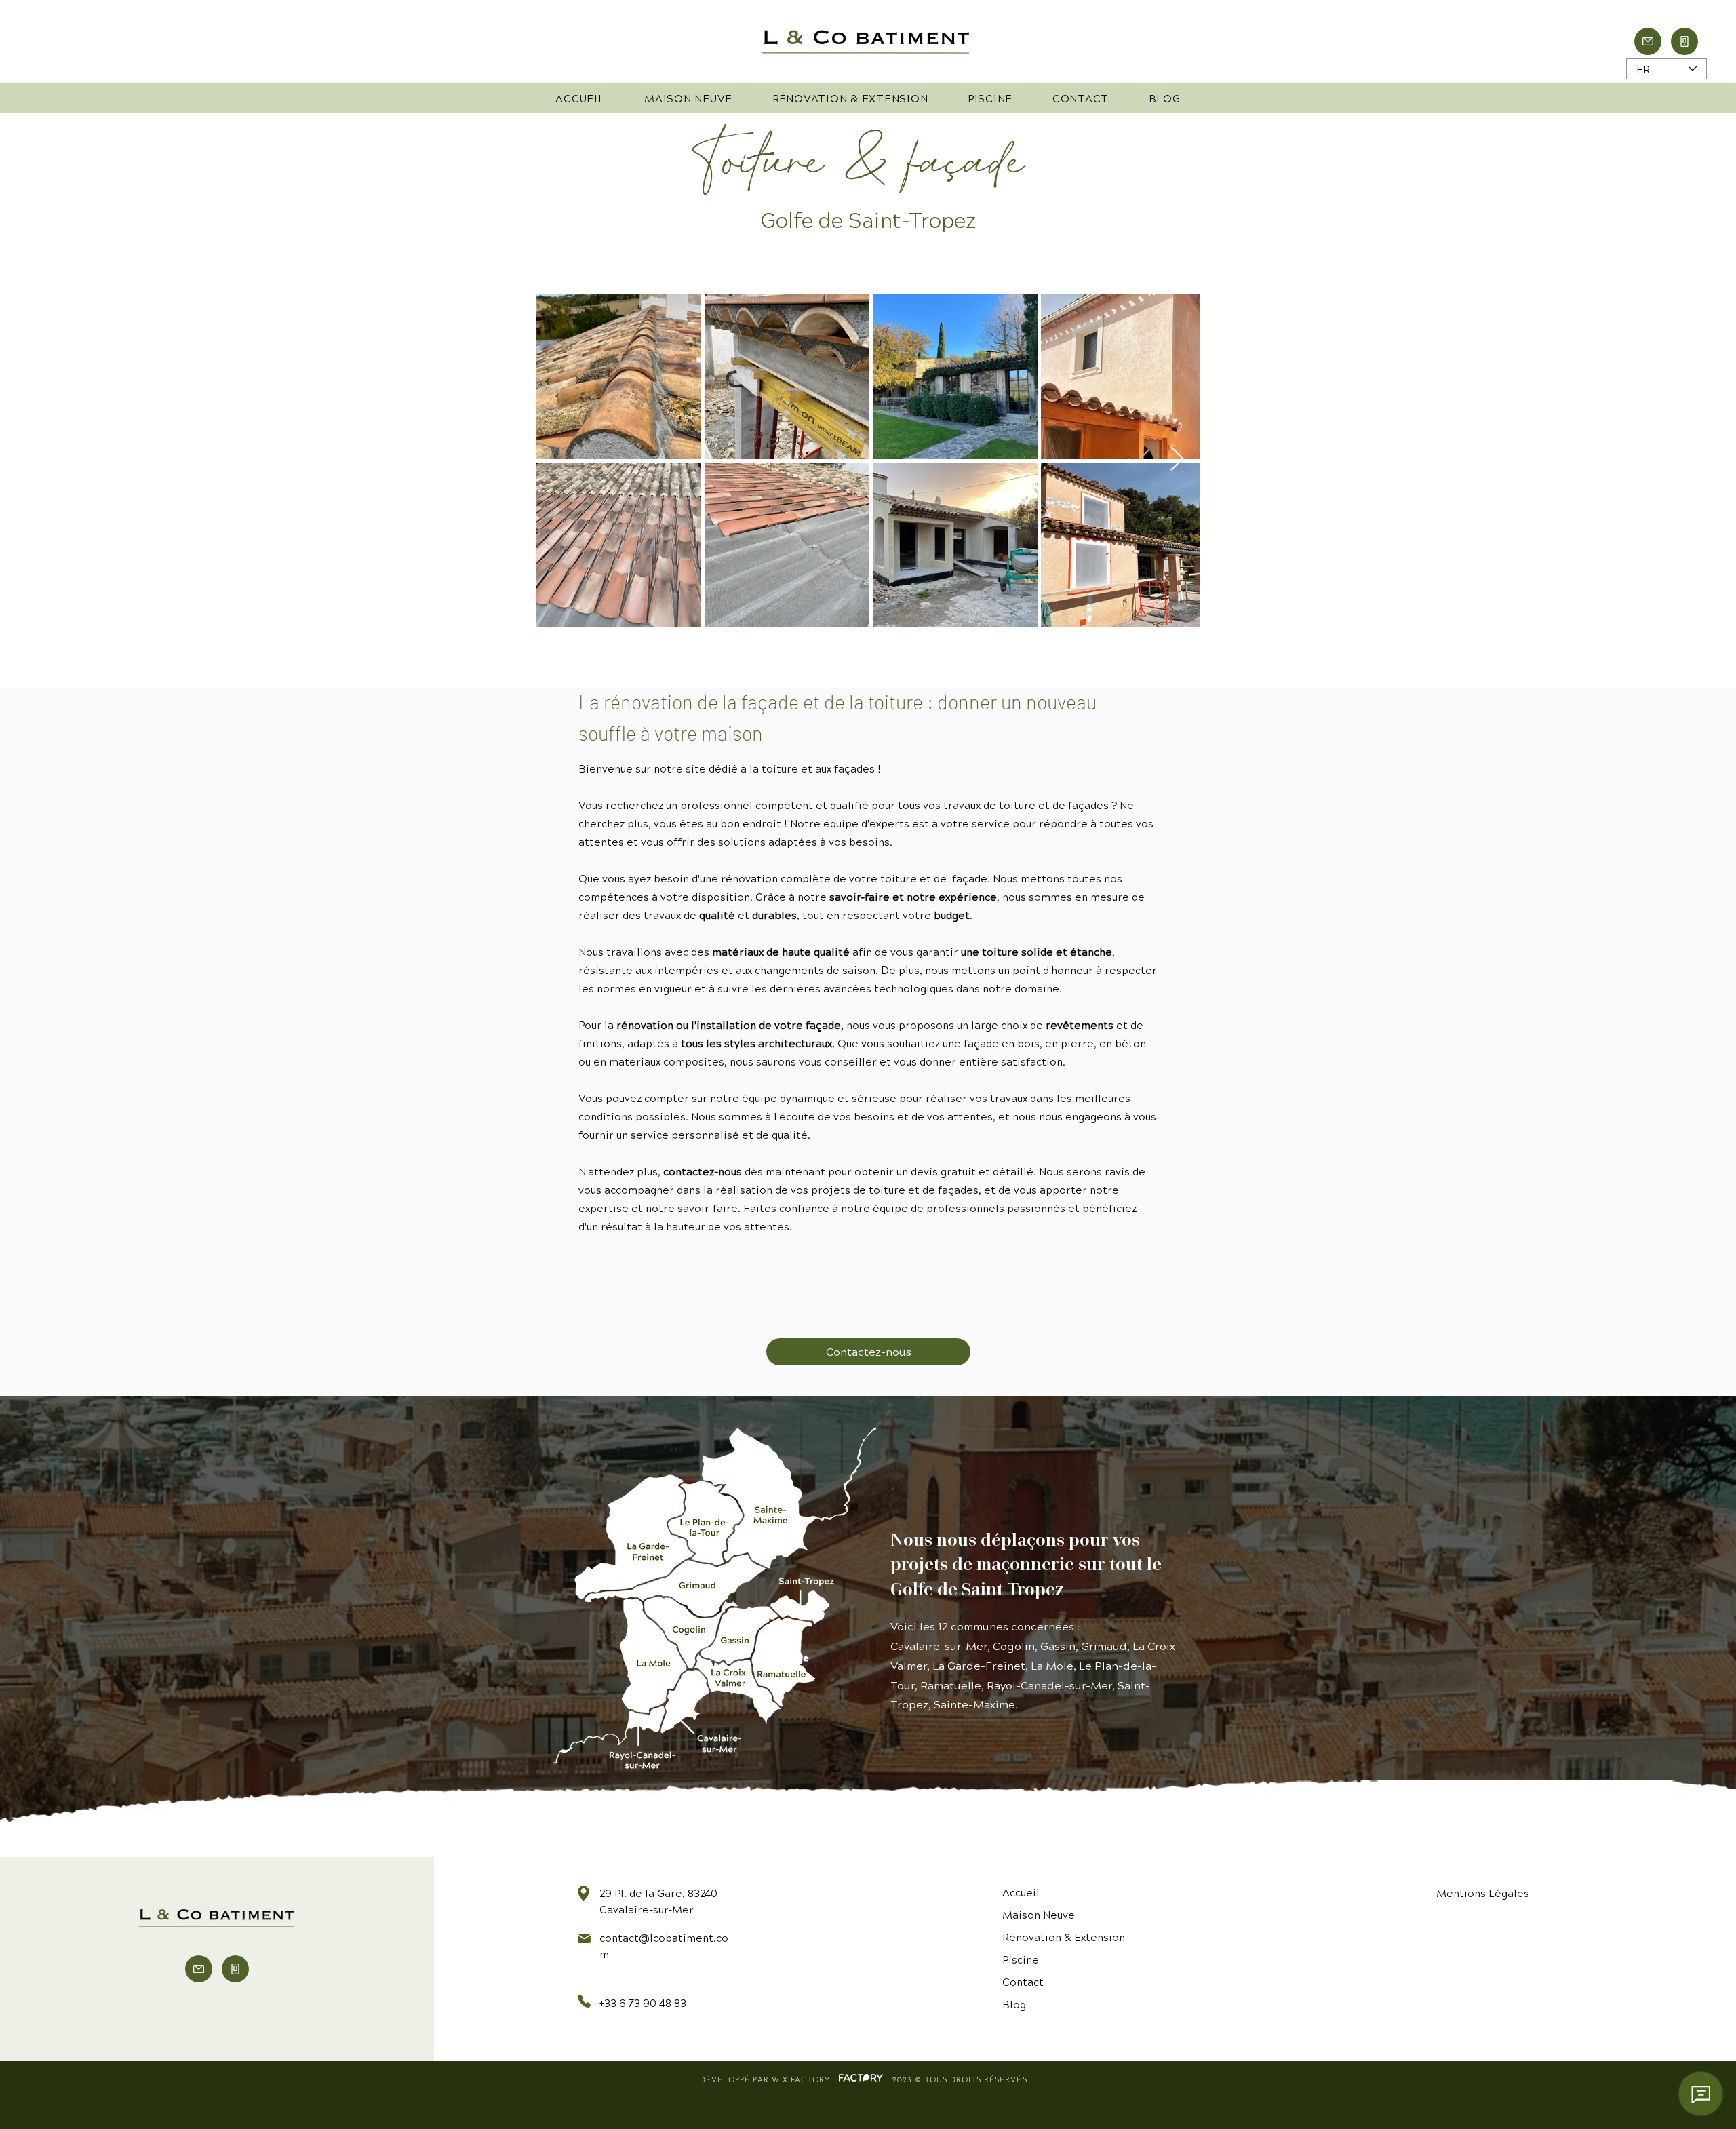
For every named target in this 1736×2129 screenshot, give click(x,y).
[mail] (1648, 41)
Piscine (1021, 1959)
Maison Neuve (1039, 1914)
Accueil (1021, 1892)
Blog (1014, 2004)
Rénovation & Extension (1064, 1937)
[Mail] (199, 1969)
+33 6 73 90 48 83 (643, 2003)
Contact (1023, 1981)
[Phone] (1684, 41)
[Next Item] (1177, 460)
